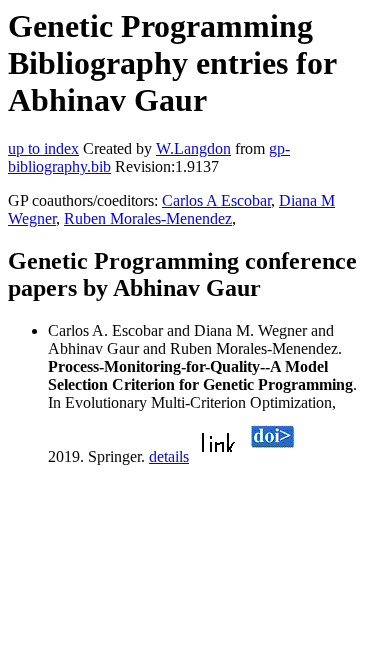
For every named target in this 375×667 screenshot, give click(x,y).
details (169, 456)
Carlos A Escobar (216, 200)
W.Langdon (193, 148)
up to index (43, 148)
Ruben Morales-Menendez (148, 218)
